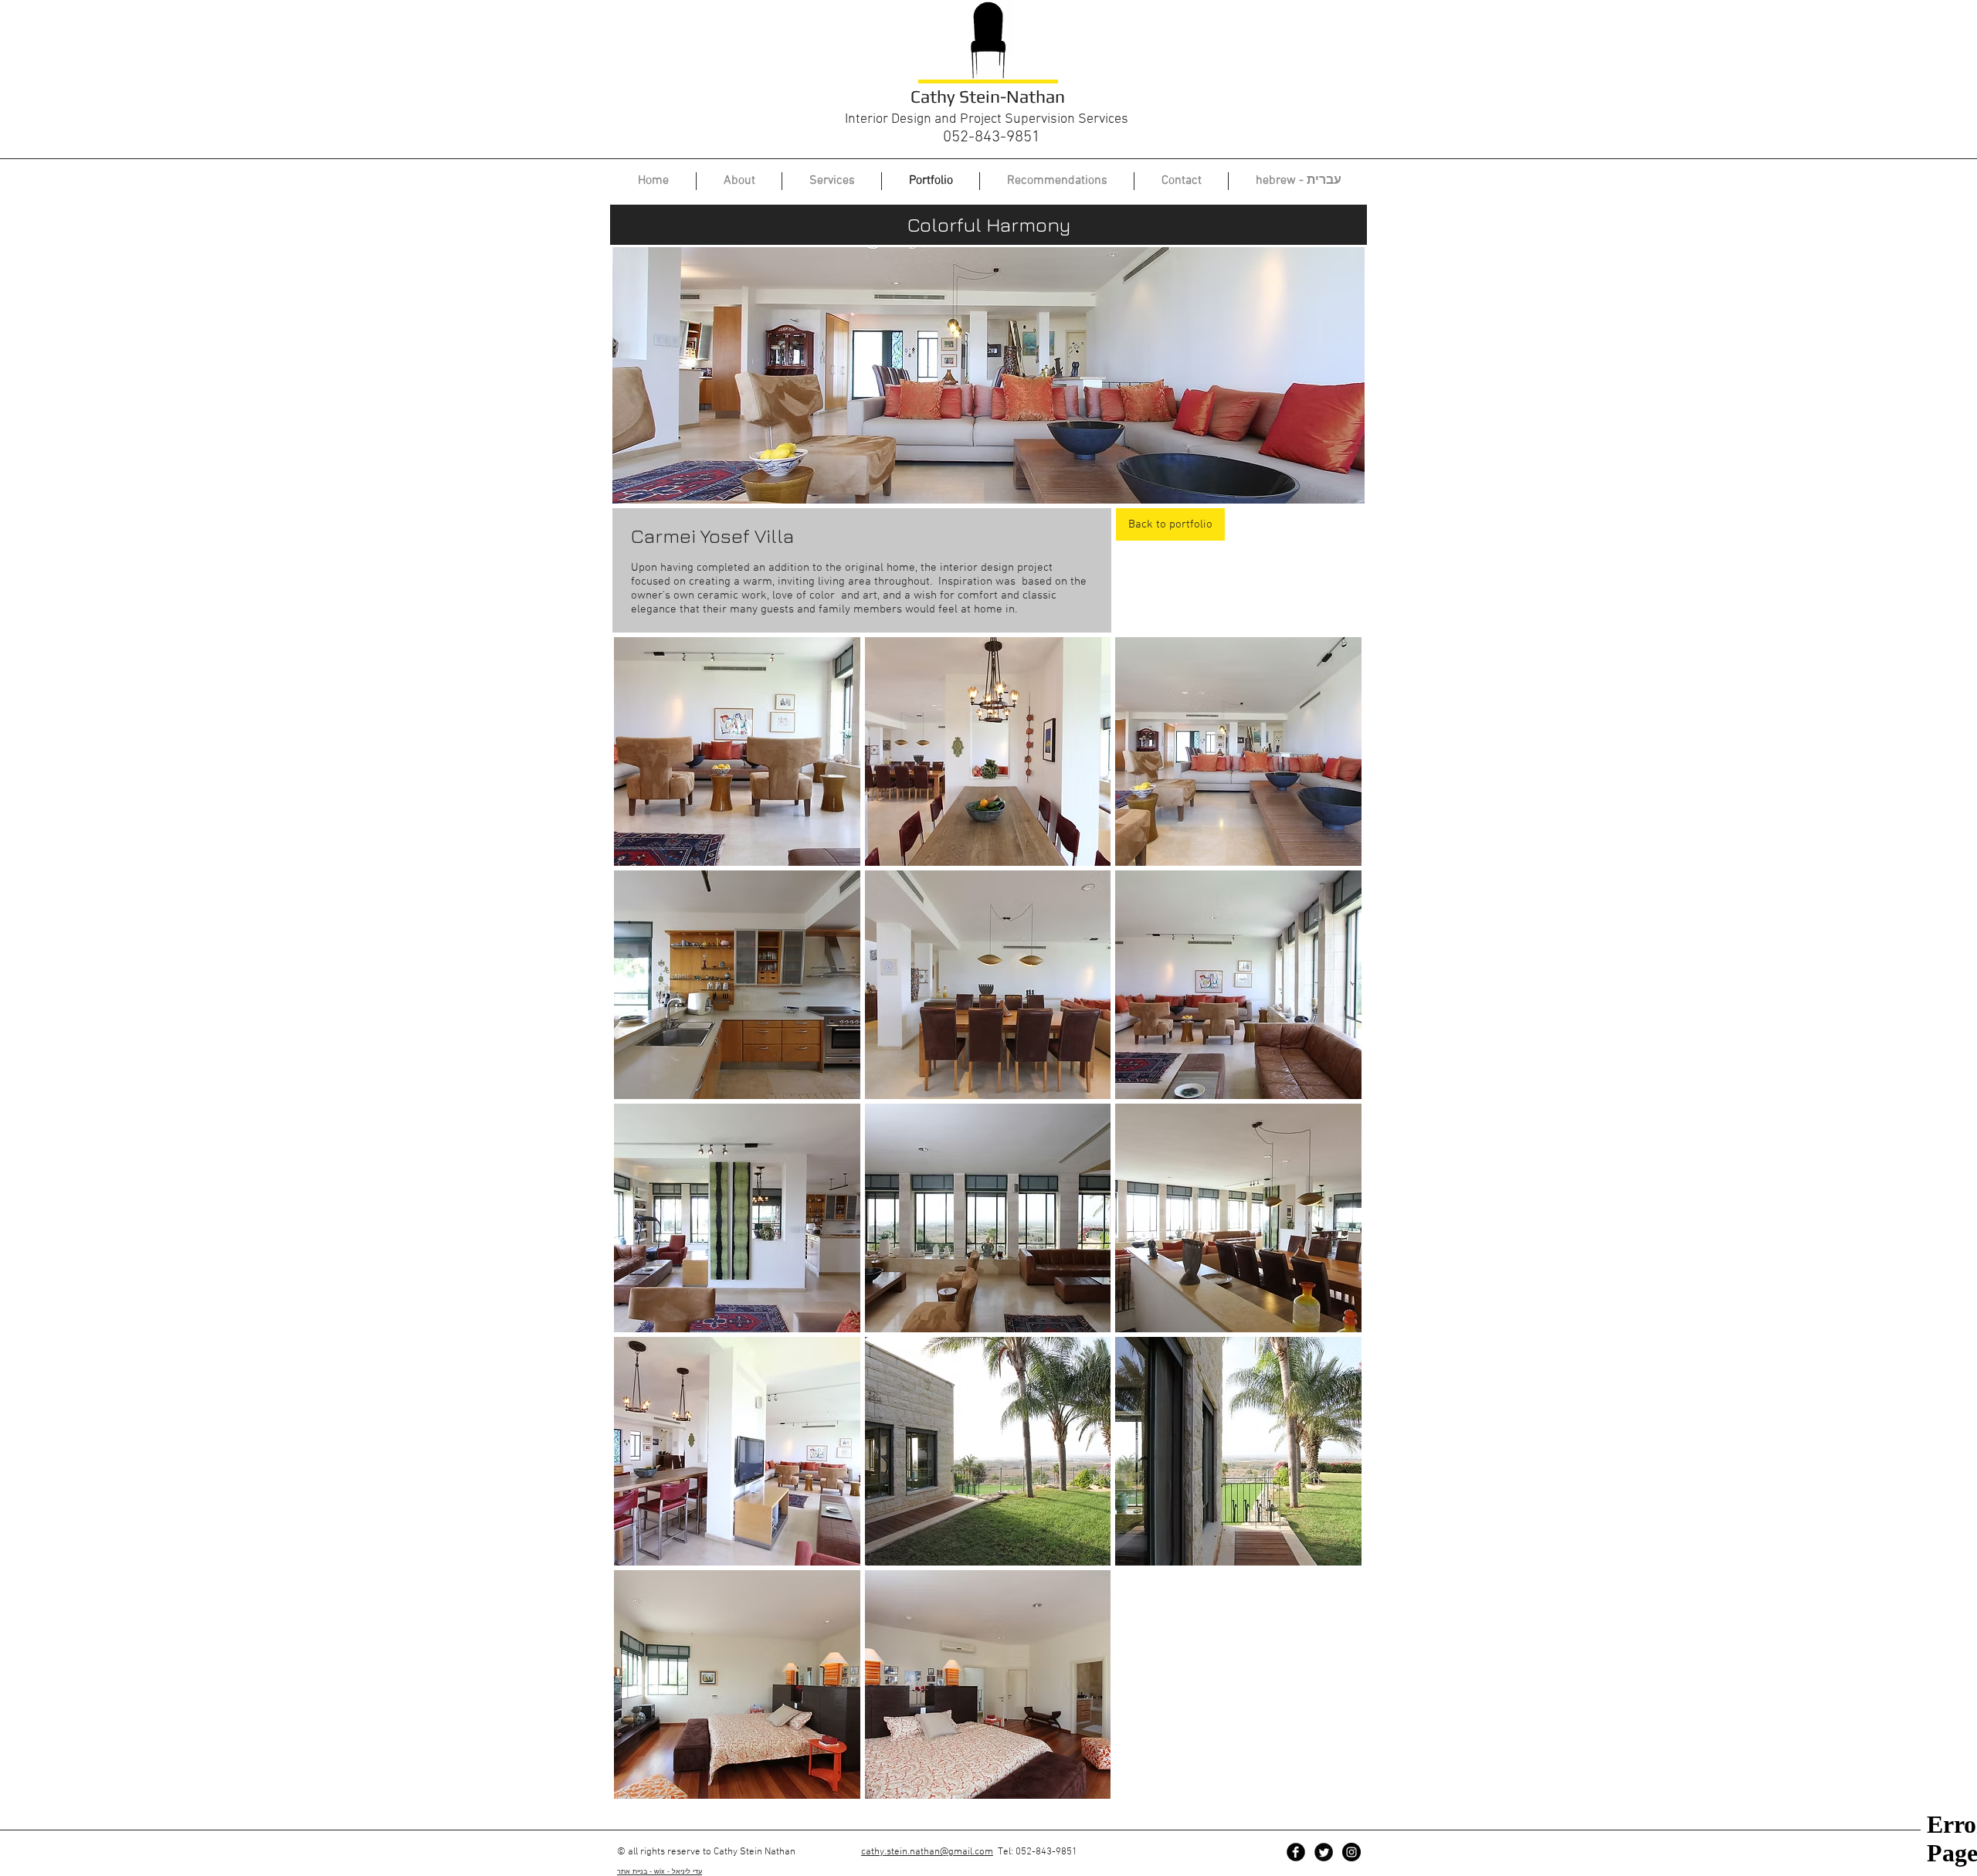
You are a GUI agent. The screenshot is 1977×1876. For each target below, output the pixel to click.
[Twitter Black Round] (1324, 1852)
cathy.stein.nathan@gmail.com (927, 1852)
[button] (737, 751)
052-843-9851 (992, 137)
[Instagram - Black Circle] (1351, 1852)
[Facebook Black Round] (1296, 1852)
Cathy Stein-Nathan (988, 96)
